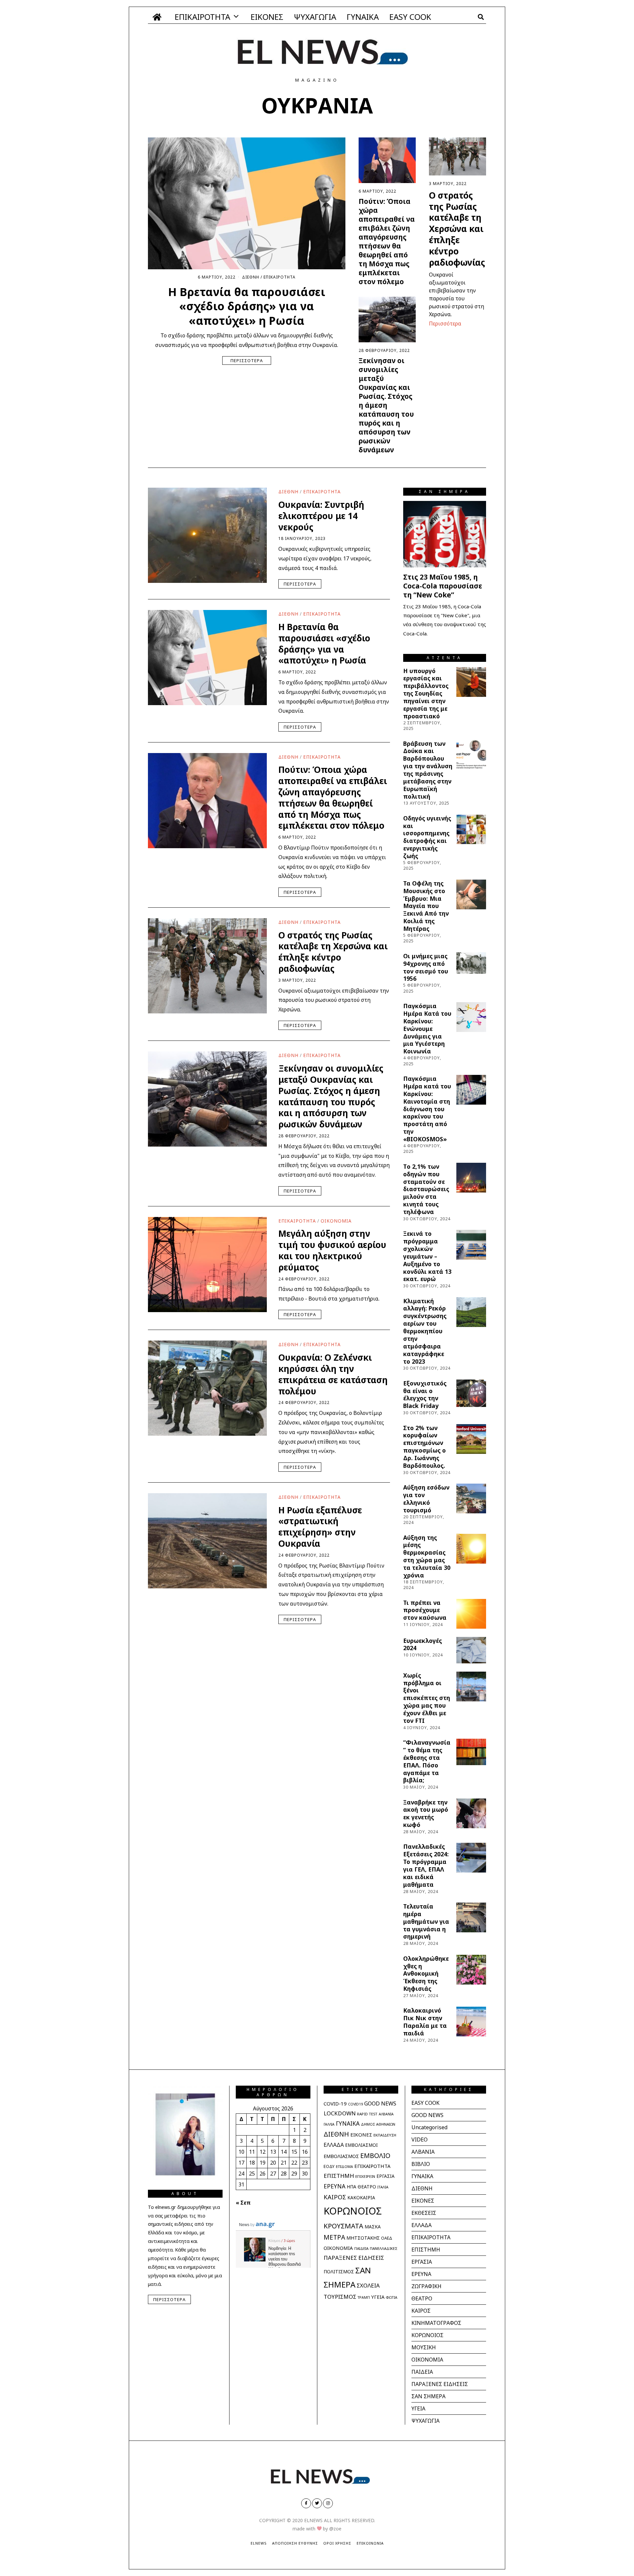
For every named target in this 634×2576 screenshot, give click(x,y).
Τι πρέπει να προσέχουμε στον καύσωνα (425, 1610)
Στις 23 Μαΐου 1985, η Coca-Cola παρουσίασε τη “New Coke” (443, 586)
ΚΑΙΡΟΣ (335, 2197)
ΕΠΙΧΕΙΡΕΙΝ (365, 2176)
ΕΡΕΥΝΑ (335, 2186)
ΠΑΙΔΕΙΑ (361, 2248)
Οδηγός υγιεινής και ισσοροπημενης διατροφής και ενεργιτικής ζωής (427, 837)
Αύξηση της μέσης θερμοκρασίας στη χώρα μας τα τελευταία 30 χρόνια (427, 1556)
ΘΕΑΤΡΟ (367, 2187)
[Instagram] (328, 2503)
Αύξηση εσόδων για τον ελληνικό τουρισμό (426, 1499)
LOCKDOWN (340, 2113)
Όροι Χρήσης (337, 2543)
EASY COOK (410, 17)
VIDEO (420, 2140)
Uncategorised (429, 2127)
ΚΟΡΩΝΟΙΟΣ (353, 2211)
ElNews (259, 2543)
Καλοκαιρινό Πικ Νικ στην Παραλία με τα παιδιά (425, 2022)
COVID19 (355, 2104)
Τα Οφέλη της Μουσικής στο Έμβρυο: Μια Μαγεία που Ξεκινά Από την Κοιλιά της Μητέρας (426, 906)
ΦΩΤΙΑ (391, 2297)
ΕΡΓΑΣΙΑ (386, 2176)
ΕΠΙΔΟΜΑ (344, 2166)
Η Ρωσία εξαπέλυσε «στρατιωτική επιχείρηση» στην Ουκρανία (320, 1527)
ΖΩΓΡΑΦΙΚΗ (426, 2286)
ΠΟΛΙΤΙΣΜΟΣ (339, 2272)
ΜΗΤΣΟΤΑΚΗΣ (363, 2238)
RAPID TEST (367, 2114)
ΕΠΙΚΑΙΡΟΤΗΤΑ (202, 17)
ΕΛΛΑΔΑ (334, 2145)
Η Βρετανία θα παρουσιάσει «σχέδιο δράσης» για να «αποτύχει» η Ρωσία (247, 306)
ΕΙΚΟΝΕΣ (267, 17)
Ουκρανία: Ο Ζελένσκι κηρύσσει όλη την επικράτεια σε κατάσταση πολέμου (333, 1374)
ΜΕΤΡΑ (334, 2237)
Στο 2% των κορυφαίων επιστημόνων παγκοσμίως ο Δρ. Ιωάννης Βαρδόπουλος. (424, 1447)
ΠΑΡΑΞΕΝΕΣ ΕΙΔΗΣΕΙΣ (354, 2258)
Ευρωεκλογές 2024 (423, 1644)
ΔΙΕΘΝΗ (251, 277)
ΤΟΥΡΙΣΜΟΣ (340, 2297)
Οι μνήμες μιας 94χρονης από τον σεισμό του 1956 (426, 967)
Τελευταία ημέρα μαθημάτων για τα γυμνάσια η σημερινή (426, 1921)
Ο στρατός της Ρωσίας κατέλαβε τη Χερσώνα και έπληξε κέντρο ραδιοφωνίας (457, 229)
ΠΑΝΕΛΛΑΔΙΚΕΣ (384, 2248)
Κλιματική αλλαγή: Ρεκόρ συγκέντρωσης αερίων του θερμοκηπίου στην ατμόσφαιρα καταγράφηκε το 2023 (425, 1331)
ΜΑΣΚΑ (373, 2227)
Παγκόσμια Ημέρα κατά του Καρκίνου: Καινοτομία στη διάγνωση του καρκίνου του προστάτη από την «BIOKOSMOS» (427, 1109)
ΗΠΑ (352, 2187)
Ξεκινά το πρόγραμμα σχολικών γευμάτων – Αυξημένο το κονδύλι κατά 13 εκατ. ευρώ (427, 1256)
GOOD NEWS (380, 2103)
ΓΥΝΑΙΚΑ (363, 17)
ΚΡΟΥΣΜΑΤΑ (343, 2226)
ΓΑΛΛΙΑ (329, 2124)
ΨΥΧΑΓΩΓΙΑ (315, 17)
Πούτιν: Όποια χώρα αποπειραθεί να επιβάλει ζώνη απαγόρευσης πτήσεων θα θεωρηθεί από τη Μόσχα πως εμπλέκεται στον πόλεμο (387, 241)
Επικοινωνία (370, 2543)
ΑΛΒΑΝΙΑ (386, 2114)
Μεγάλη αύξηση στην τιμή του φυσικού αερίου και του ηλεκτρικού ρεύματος (332, 1250)
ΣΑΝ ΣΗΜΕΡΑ (428, 2396)
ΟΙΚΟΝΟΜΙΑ (336, 1221)
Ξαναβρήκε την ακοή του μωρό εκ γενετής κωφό (426, 1814)
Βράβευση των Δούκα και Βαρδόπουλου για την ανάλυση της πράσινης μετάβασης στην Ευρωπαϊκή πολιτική (428, 770)
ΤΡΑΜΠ (364, 2297)
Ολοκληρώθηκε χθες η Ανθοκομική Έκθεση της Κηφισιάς (426, 1973)
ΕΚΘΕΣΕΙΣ (424, 2213)
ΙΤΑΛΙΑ (383, 2187)
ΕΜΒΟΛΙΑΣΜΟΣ (341, 2156)
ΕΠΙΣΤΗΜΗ (339, 2176)
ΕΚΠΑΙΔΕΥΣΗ (385, 2135)
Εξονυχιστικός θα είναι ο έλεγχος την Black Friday (425, 1395)
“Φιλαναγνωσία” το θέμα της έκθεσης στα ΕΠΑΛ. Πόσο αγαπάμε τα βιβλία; (427, 1761)
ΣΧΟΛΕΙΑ (368, 2285)
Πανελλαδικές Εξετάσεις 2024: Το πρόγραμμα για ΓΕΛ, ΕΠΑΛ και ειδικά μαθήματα (426, 1865)
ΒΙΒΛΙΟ (421, 2164)
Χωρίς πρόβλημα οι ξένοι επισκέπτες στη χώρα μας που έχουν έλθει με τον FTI (427, 1698)
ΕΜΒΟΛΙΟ (375, 2156)
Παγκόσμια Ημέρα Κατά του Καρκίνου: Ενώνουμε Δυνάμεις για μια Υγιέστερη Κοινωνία (427, 1028)
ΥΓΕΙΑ (378, 2297)
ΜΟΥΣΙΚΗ (424, 2347)
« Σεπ (243, 2203)
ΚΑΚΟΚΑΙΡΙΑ (361, 2197)
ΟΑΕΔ (387, 2238)
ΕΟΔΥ (329, 2166)
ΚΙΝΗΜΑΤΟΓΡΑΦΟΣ (436, 2323)
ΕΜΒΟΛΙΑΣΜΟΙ (361, 2145)
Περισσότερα (247, 360)
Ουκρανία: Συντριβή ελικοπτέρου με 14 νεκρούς (321, 516)
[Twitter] (317, 2503)
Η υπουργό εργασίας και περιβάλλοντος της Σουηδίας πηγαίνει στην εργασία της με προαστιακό (426, 693)
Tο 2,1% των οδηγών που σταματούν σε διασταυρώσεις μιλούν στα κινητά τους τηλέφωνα (426, 1189)
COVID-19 (335, 2103)
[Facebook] (306, 2503)
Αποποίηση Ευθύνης (295, 2543)
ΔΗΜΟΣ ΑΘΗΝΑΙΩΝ (378, 2124)
